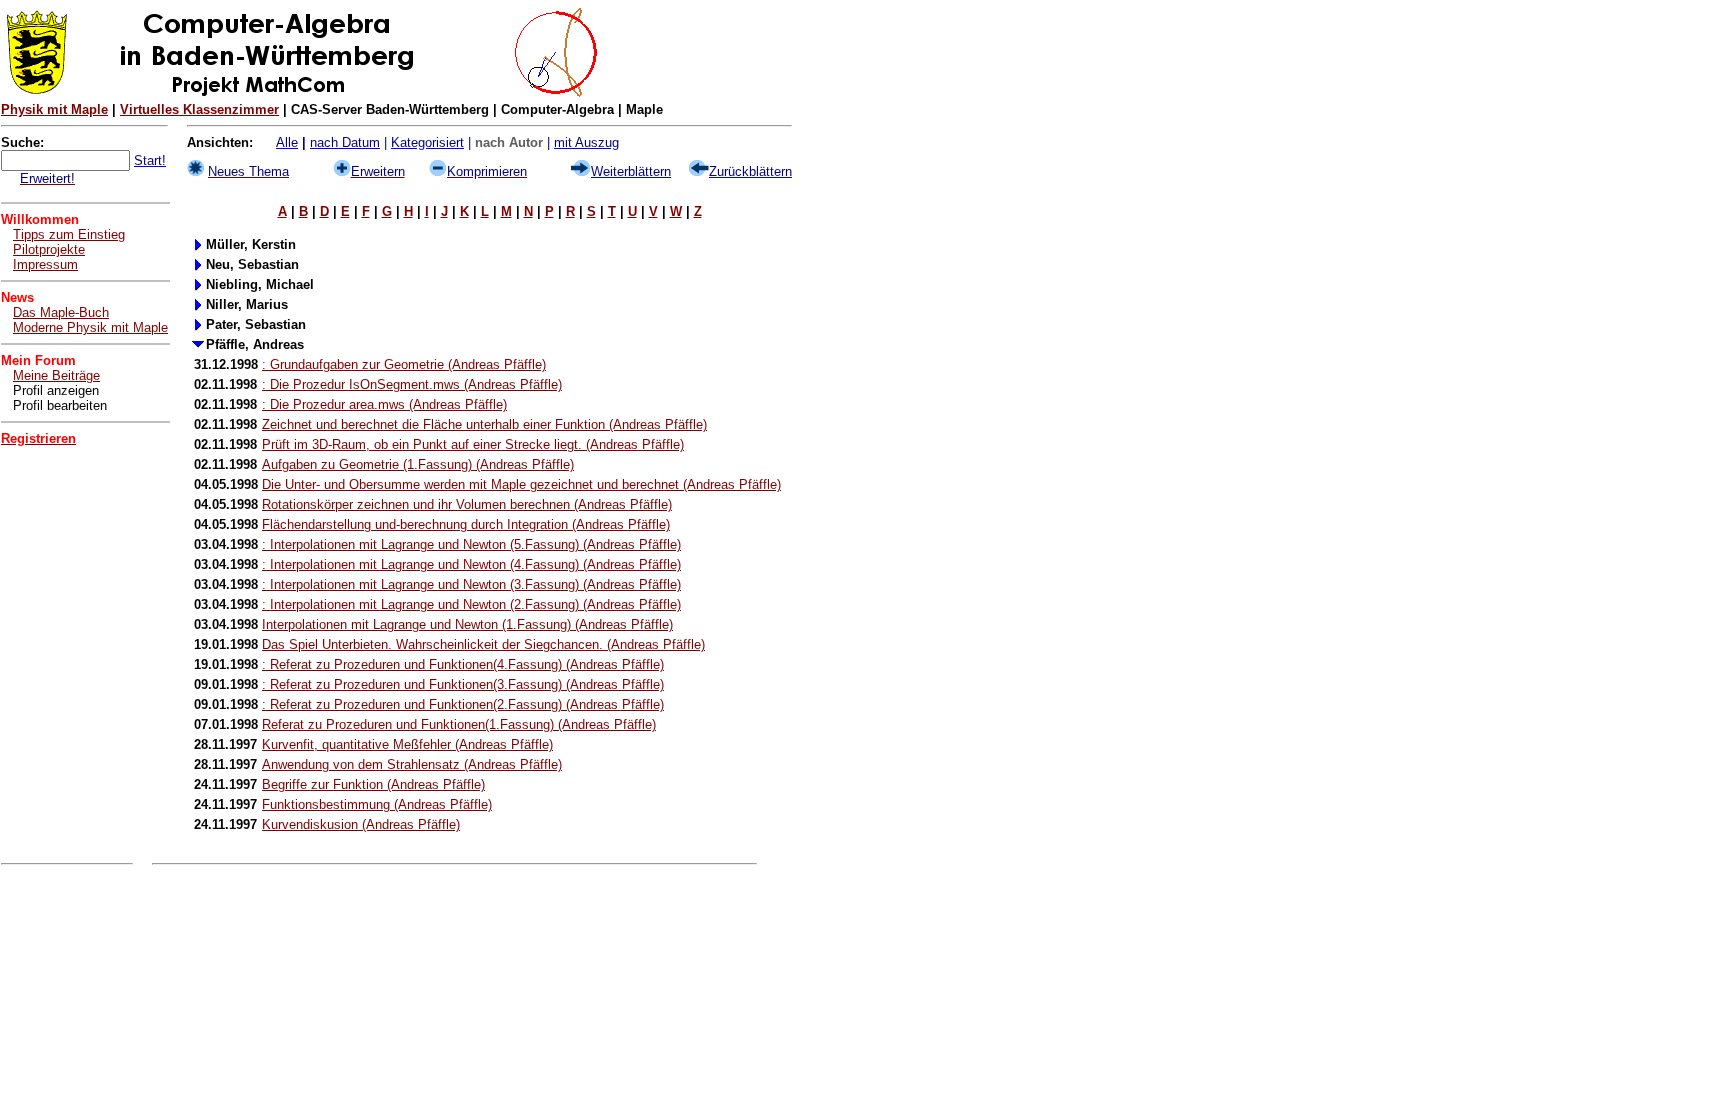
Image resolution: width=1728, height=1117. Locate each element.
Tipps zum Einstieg (69, 234)
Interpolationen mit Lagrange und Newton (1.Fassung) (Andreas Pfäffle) (467, 624)
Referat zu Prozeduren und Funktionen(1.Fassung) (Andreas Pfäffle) (459, 724)
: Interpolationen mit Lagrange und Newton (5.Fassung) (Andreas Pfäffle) (471, 544)
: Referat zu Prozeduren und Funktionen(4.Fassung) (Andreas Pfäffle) (463, 664)
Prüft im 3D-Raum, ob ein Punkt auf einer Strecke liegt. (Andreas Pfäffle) (473, 444)
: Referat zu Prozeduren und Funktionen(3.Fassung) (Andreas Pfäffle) (463, 684)
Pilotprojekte (49, 249)
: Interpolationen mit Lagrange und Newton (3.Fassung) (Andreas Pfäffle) (471, 584)
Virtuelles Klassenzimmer (199, 109)
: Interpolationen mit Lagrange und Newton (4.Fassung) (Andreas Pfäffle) (471, 564)
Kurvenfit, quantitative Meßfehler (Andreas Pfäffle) (407, 744)
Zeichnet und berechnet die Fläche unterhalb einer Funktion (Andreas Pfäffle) (484, 424)
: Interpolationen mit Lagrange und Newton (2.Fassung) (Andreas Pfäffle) (471, 604)
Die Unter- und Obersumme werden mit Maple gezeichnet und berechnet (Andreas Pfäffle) (521, 484)
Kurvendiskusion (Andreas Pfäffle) (361, 824)
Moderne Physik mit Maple (90, 327)
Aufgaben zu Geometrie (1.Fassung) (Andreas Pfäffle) (418, 464)
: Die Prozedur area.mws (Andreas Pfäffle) (384, 404)
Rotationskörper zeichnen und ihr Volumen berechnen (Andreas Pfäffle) (467, 504)
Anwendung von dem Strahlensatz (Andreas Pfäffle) (412, 764)
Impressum (45, 264)
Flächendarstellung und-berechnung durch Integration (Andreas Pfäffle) (466, 524)
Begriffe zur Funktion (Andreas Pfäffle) (373, 784)
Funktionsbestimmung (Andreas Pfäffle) (377, 804)
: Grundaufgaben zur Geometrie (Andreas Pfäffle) (404, 364)
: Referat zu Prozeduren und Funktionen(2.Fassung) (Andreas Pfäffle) (463, 704)
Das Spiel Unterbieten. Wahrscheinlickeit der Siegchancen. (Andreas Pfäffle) (483, 644)
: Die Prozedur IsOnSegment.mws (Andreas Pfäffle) (412, 384)
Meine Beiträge (56, 375)
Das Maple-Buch (61, 312)
